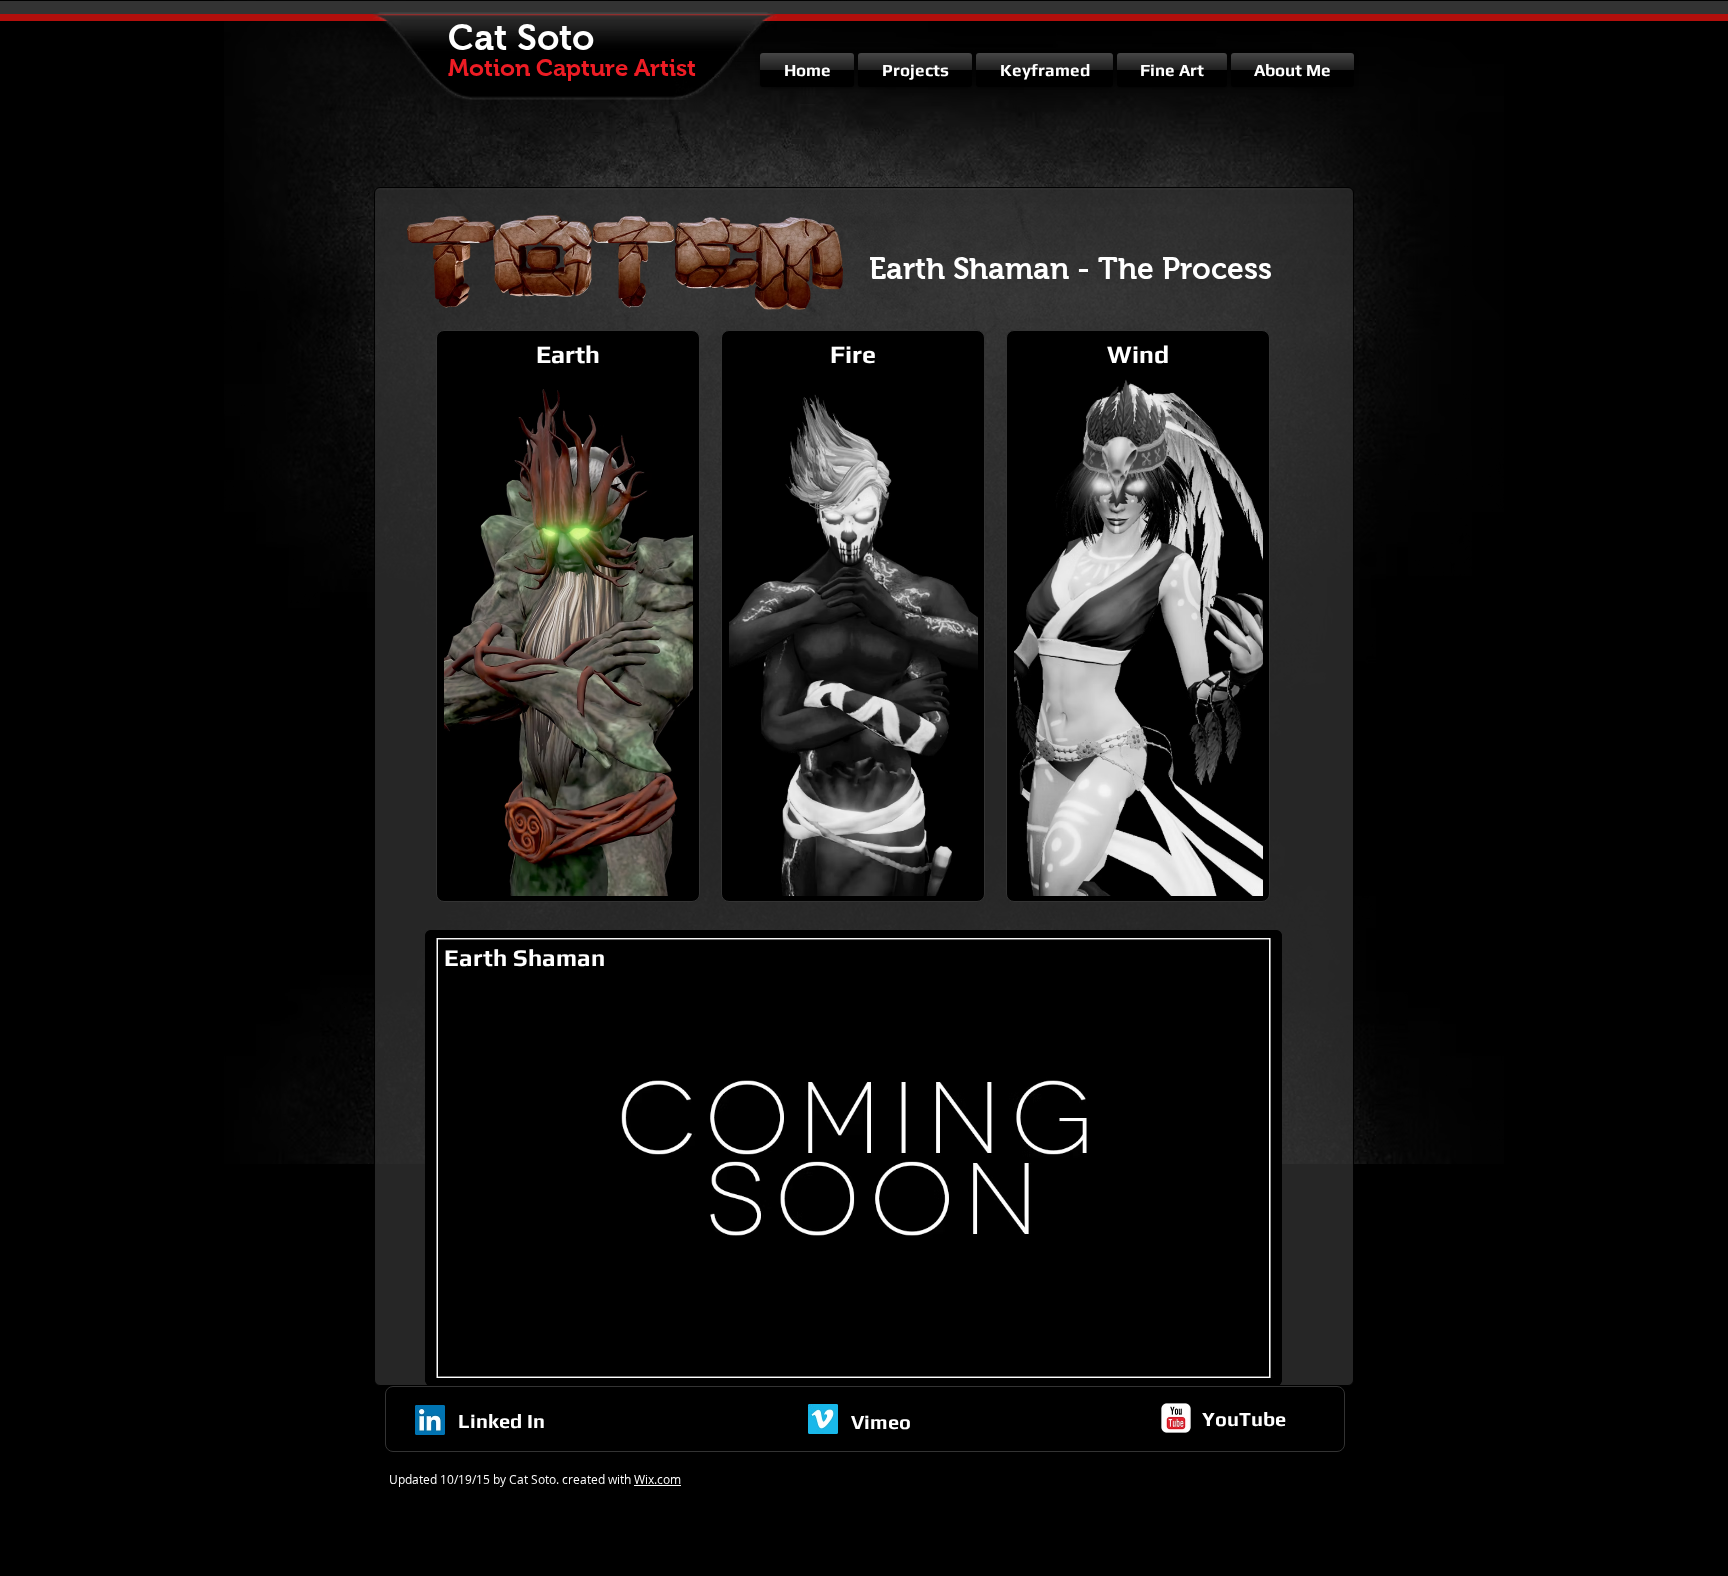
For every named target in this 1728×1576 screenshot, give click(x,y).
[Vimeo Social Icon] (823, 1419)
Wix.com (657, 1479)
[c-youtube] (1176, 1418)
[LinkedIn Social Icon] (430, 1420)
